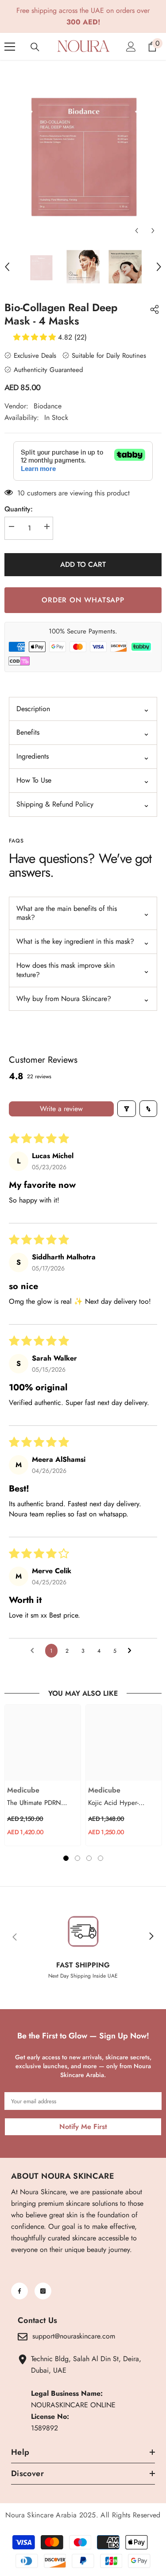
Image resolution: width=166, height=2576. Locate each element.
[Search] (35, 47)
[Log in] (131, 47)
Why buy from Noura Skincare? (83, 999)
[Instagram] (43, 2291)
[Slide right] (151, 1937)
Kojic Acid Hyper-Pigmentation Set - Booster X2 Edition (114, 1803)
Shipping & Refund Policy (83, 804)
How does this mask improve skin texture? (83, 970)
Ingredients (83, 757)
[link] (83, 1937)
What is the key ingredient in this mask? (83, 942)
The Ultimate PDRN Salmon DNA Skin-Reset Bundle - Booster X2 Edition (41, 1803)
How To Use (83, 780)
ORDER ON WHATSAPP (83, 600)
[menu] (10, 47)
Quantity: (19, 509)
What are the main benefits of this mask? (83, 913)
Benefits (83, 733)
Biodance (48, 406)
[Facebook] (19, 2291)
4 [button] (100, 1858)
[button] (137, 231)
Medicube (23, 1790)
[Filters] (127, 1109)
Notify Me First (83, 2127)
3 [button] (89, 1858)
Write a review (61, 1109)
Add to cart (83, 564)
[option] (83, 152)
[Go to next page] (132, 1651)
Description (83, 709)
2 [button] (77, 1858)
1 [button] (66, 1858)
